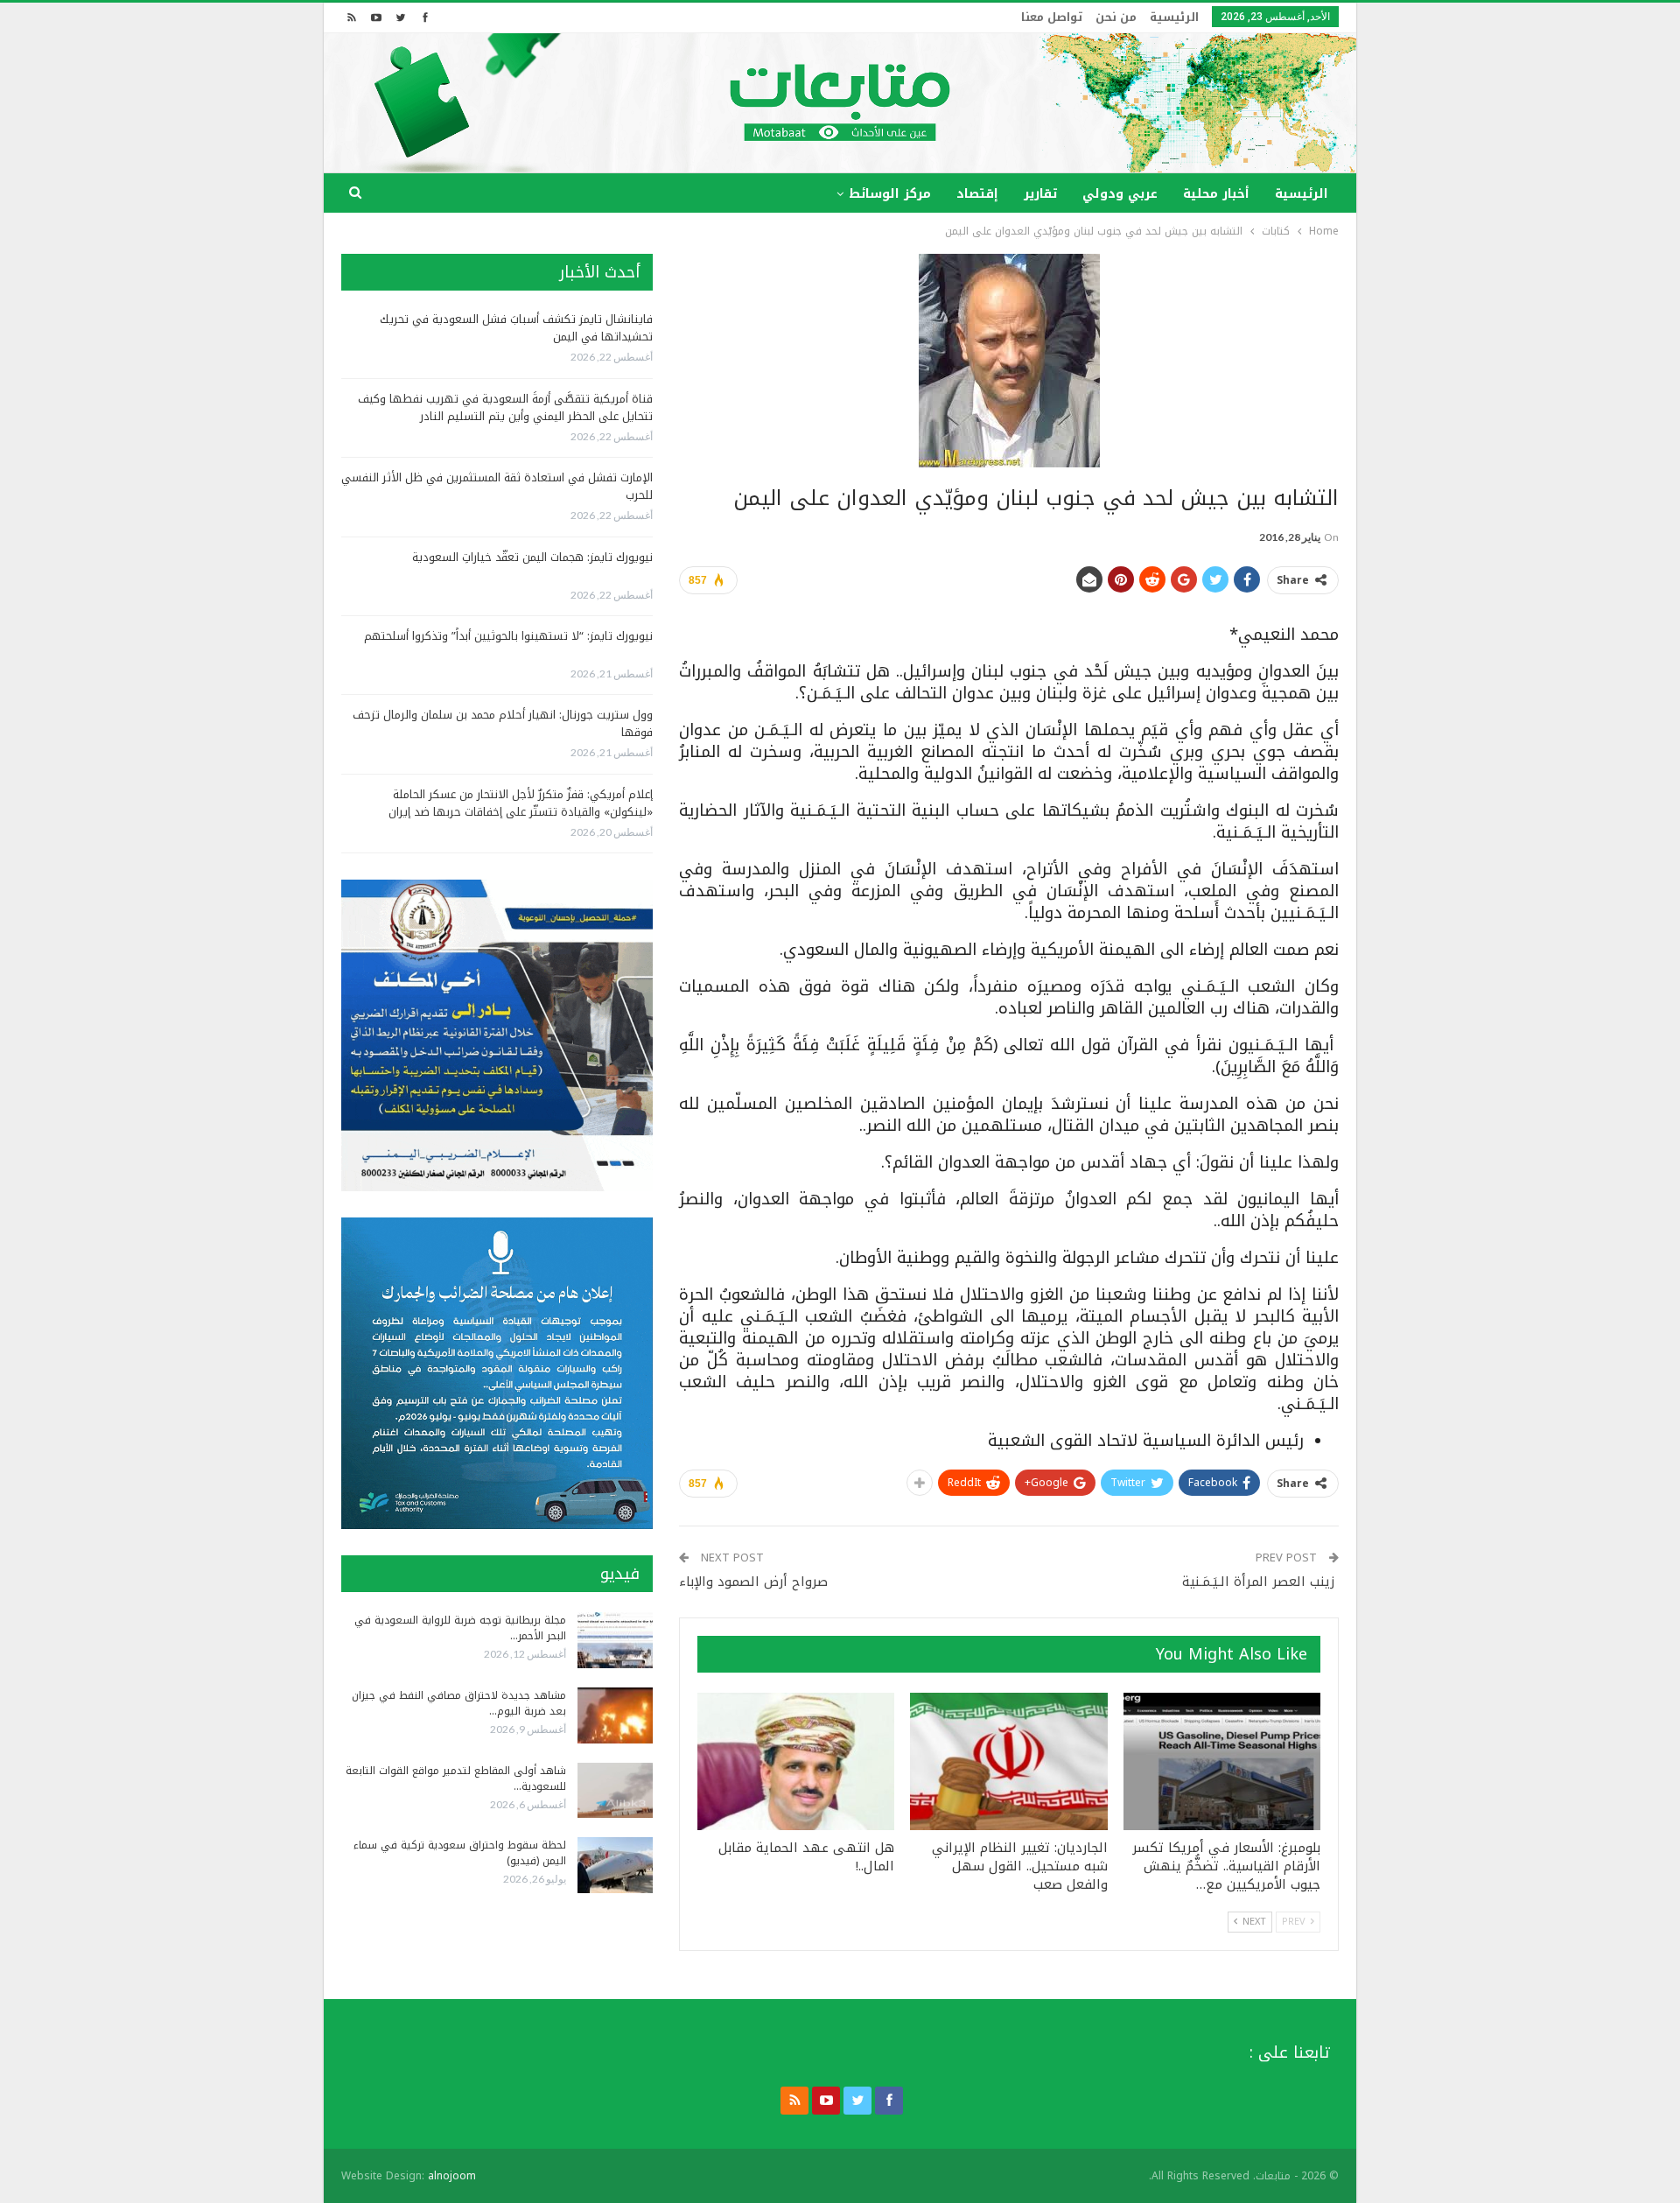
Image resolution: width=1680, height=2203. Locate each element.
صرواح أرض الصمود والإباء (753, 1582)
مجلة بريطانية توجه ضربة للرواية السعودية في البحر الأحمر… (460, 1628)
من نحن (1116, 17)
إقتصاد (977, 194)
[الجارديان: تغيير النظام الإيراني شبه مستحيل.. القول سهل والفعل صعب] (1008, 1762)
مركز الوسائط (890, 194)
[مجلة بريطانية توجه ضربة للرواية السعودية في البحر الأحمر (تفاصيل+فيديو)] (615, 1640)
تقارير (1040, 194)
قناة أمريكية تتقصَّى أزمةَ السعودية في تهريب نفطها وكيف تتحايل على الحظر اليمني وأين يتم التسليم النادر (505, 407)
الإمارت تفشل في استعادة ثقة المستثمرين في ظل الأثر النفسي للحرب (497, 486)
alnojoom (452, 2176)
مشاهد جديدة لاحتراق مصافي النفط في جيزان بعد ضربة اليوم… (459, 1703)
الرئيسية (1174, 17)
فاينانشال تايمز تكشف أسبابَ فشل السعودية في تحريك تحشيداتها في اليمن (516, 328)
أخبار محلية (1216, 194)
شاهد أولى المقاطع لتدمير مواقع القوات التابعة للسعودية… (456, 1779)
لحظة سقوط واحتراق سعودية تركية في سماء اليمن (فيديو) (460, 1853)
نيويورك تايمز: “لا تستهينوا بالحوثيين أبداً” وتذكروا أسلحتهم (508, 636)
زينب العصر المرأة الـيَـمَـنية (1260, 1582)
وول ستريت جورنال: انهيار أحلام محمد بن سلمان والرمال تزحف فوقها (503, 723)
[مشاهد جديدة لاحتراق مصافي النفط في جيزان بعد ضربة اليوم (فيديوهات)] (615, 1715)
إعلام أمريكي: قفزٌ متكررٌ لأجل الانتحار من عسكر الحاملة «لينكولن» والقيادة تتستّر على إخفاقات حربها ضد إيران (521, 803)
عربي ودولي (1120, 194)
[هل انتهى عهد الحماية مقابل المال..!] (796, 1762)
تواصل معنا (1052, 17)
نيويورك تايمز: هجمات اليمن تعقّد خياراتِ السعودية (532, 557)
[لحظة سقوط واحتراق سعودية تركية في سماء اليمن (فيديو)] (615, 1865)
